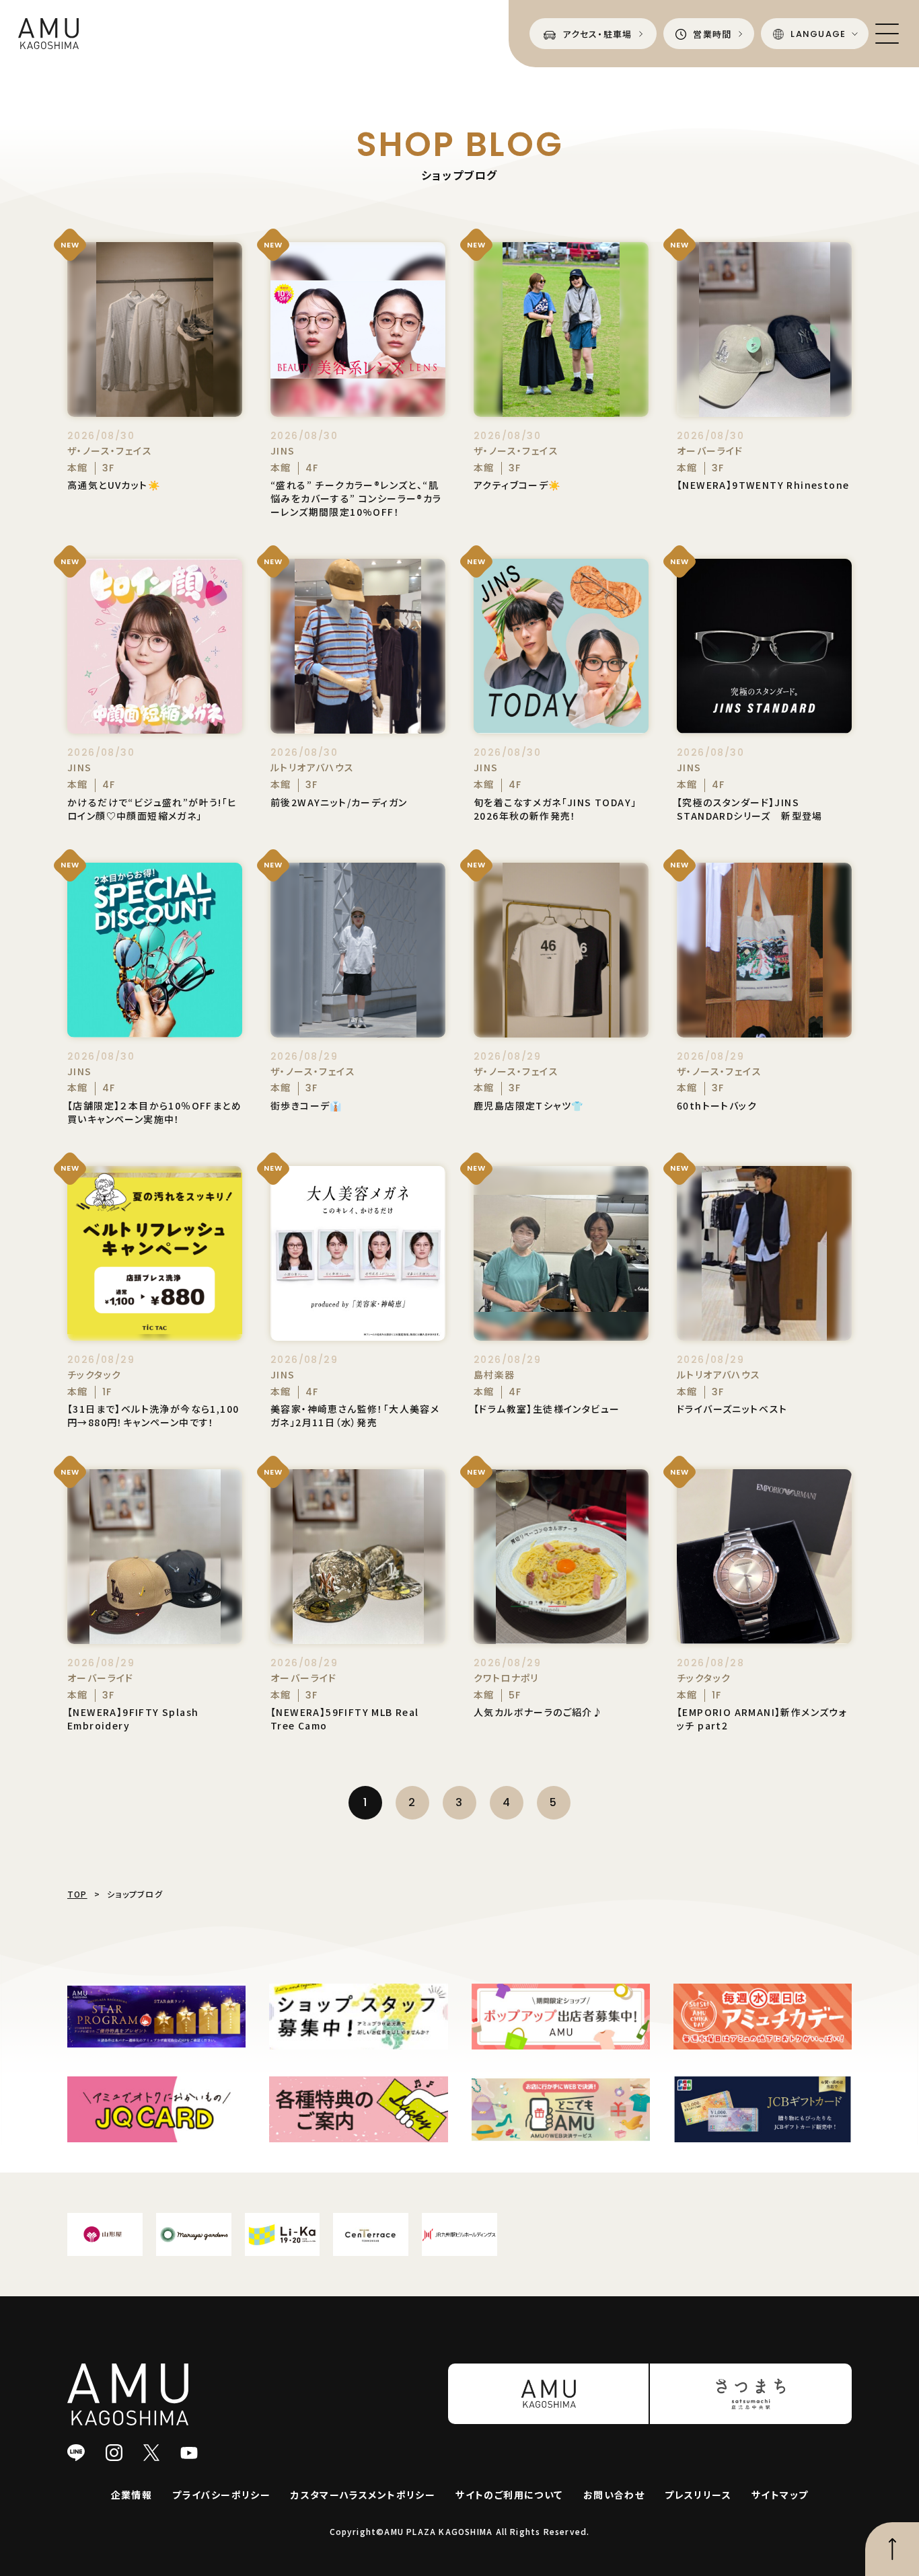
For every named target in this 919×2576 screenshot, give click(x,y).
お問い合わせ (614, 2495)
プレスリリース (698, 2495)
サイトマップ (780, 2495)
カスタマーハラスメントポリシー (363, 2495)
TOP (77, 1894)
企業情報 (132, 2495)
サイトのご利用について (509, 2495)
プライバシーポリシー (221, 2495)
